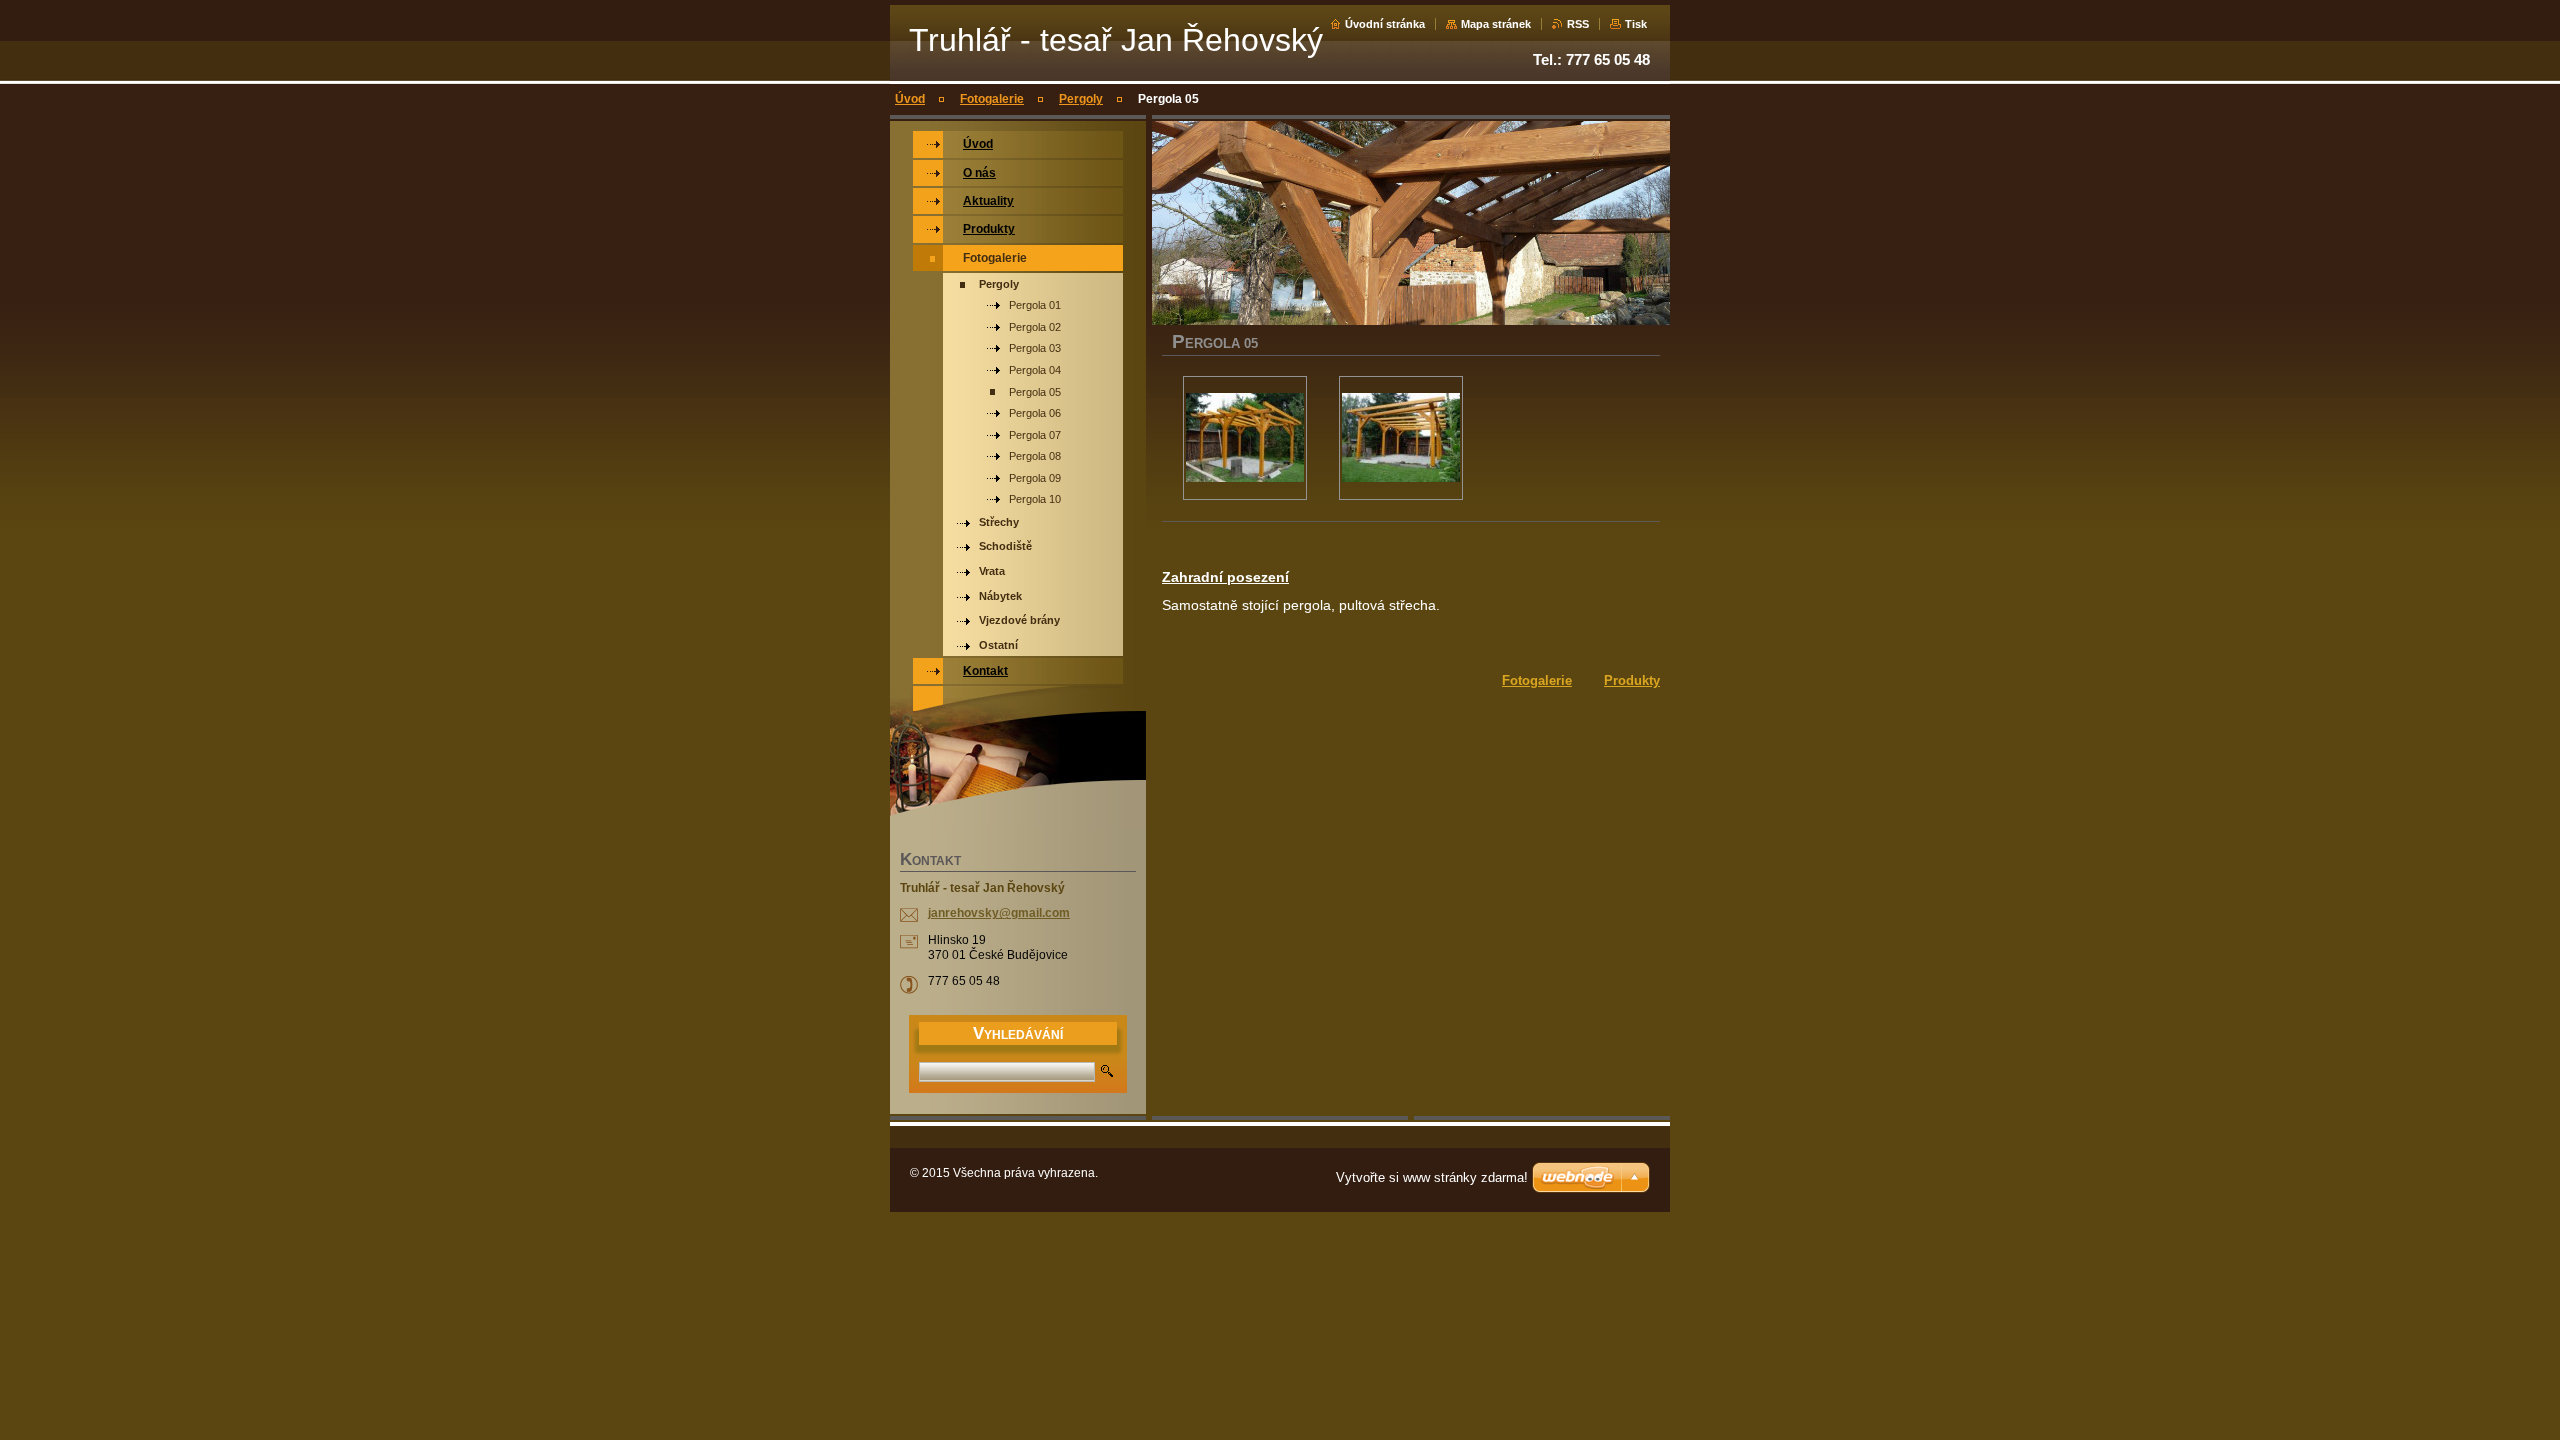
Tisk (1636, 24)
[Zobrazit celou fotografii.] (1245, 438)
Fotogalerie (992, 99)
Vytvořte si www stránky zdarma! (1432, 1177)
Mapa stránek (1496, 24)
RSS (1578, 24)
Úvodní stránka (1385, 24)
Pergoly (1081, 99)
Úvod (910, 99)
